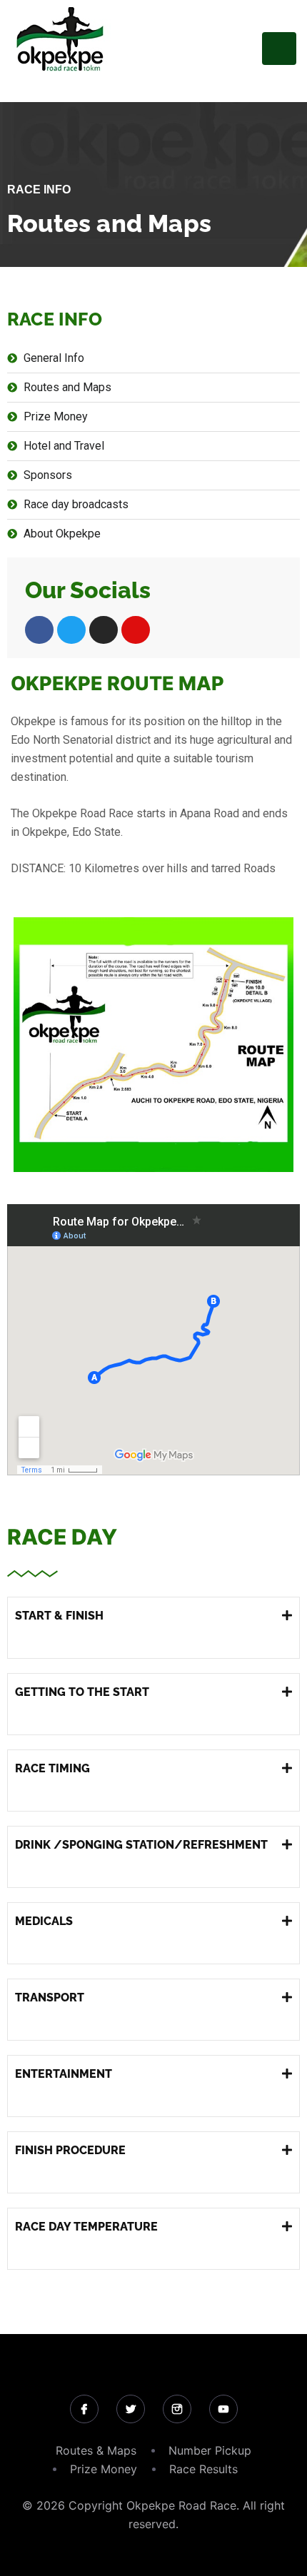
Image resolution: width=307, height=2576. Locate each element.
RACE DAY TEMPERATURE (86, 2227)
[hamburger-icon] (279, 49)
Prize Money (104, 2469)
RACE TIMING (52, 1768)
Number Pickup (210, 2450)
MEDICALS (44, 1921)
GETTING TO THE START (82, 1692)
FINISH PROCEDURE (70, 2150)
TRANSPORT (50, 1997)
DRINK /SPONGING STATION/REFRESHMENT (141, 1845)
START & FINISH (59, 1616)
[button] (153, 1628)
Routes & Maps (96, 2450)
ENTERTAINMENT (64, 2074)
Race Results (203, 2469)
